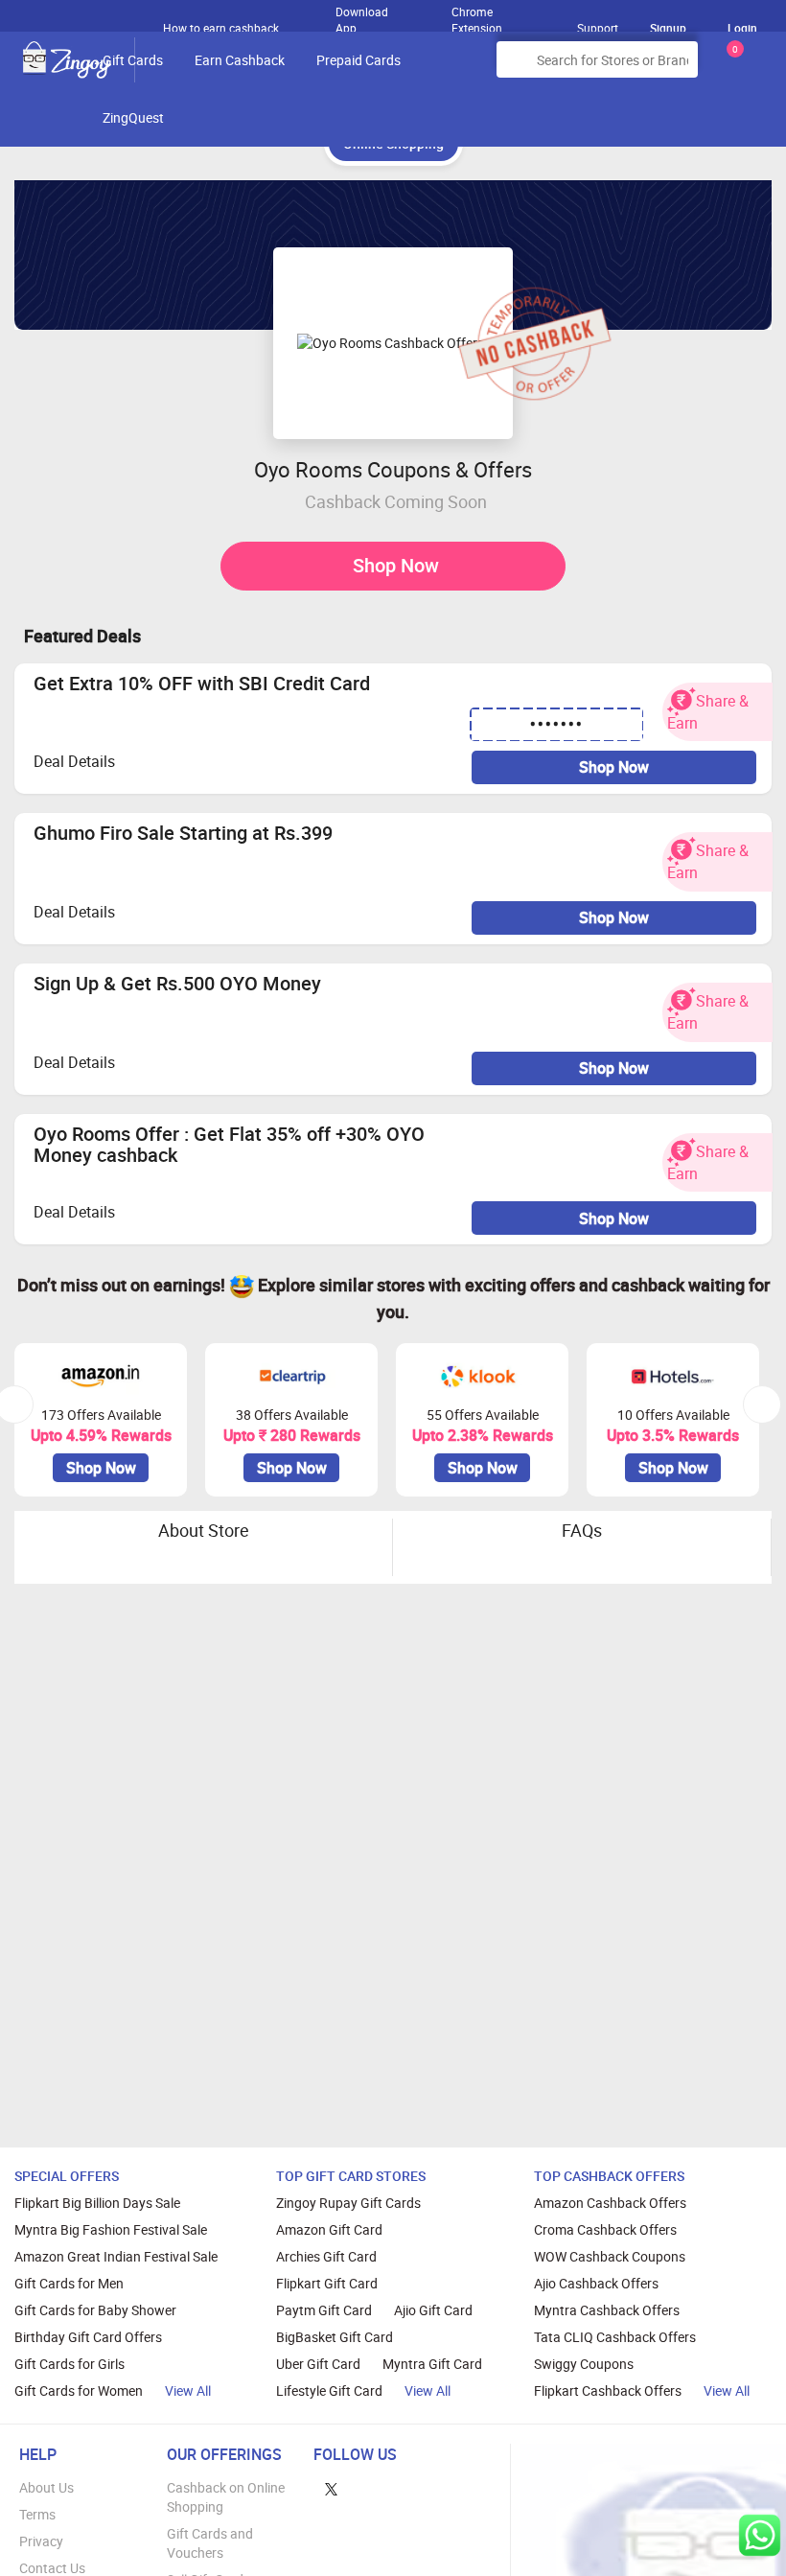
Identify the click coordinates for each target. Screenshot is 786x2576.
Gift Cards (133, 60)
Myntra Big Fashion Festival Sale (111, 2229)
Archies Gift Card (326, 2256)
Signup (668, 28)
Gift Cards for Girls (69, 2364)
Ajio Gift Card (433, 2310)
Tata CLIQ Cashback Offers (615, 2337)
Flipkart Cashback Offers (608, 2390)
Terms (37, 2514)
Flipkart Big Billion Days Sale (97, 2203)
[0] (731, 67)
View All (188, 2390)
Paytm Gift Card (324, 2310)
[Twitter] (331, 2487)
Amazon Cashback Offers (610, 2203)
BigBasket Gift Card (335, 2337)
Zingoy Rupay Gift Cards (348, 2203)
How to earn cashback (222, 28)
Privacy (41, 2541)
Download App (362, 15)
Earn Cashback (240, 60)
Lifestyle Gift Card (329, 2390)
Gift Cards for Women (79, 2390)
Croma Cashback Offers (605, 2229)
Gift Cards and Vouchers (210, 2543)
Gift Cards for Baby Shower (95, 2310)
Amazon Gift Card (329, 2229)
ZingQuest (133, 117)
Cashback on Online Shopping (226, 2497)
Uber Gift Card (318, 2364)
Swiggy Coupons (584, 2364)
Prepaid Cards (358, 60)
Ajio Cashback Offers (596, 2283)
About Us (46, 2487)
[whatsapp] (760, 2535)
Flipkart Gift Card (327, 2283)
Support (598, 28)
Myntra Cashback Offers (607, 2310)
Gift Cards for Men (69, 2283)
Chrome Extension (477, 15)
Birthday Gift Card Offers (88, 2337)
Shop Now (396, 565)
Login (742, 28)
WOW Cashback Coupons (610, 2256)
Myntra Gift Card (432, 2364)
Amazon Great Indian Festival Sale (116, 2256)
